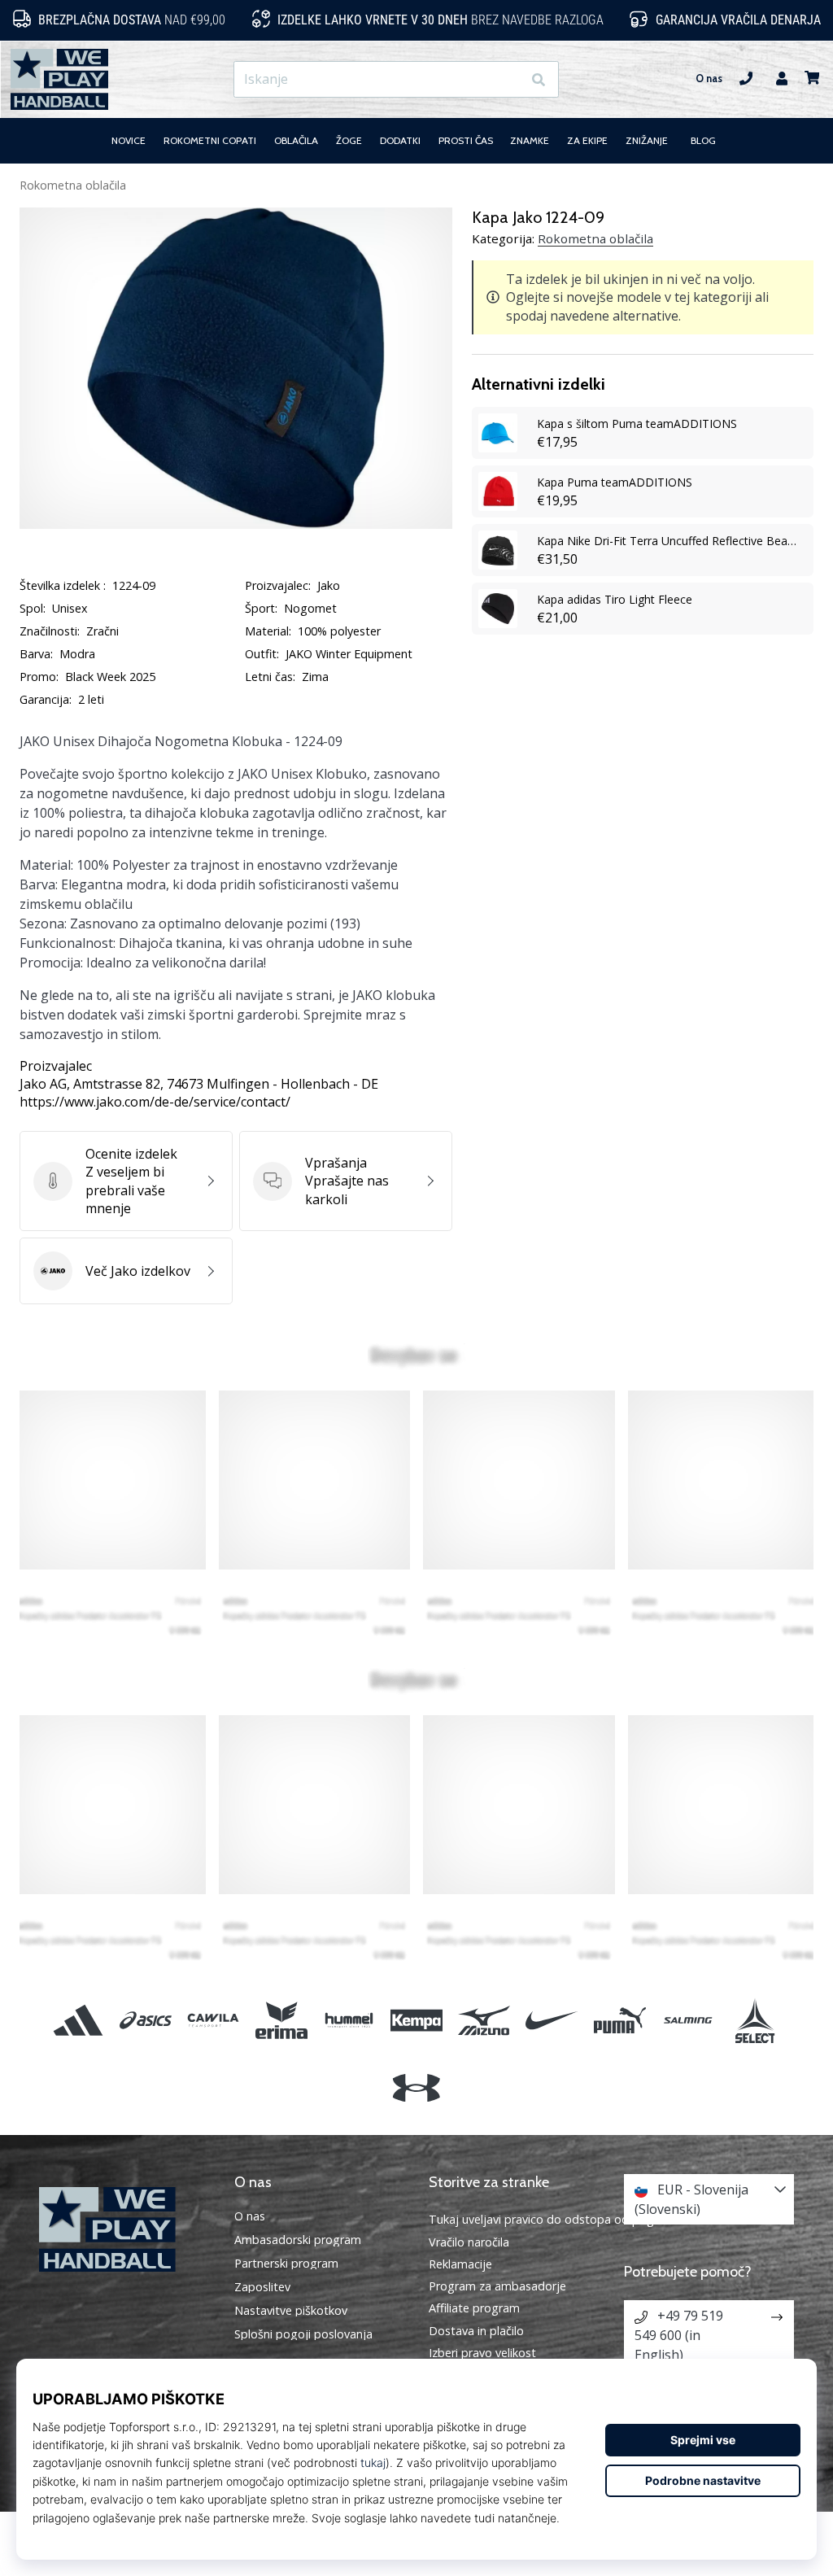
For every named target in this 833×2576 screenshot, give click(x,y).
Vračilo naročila (469, 2242)
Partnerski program (286, 2264)
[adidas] (78, 2020)
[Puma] (619, 2020)
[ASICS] (146, 2020)
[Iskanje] (539, 79)
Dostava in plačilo (476, 2331)
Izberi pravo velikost (482, 2353)
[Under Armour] (416, 2088)
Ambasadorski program (298, 2240)
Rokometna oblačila (73, 185)
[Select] (754, 2020)
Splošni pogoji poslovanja (303, 2334)
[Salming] (687, 2020)
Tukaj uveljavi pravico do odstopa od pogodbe (556, 2219)
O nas (709, 79)
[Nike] (552, 2020)
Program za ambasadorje (497, 2286)
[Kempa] (416, 2020)
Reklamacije (460, 2264)
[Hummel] (349, 2020)
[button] (509, 79)
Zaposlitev (262, 2287)
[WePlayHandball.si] (124, 2230)
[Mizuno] (484, 2020)
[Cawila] (214, 2020)
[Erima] (281, 2020)
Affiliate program (474, 2308)
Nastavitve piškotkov (291, 2311)
